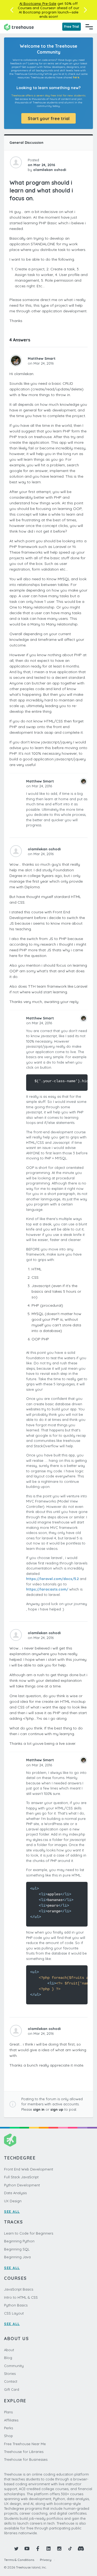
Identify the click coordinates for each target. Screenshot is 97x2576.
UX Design (13, 2201)
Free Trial (72, 27)
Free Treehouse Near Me (25, 2444)
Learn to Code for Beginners (29, 2233)
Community (14, 2366)
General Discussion (26, 142)
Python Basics (16, 2305)
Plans (8, 2412)
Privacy (46, 2560)
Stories (10, 2374)
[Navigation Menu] (89, 27)
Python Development (22, 2185)
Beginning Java (17, 2257)
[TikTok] (70, 2549)
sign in (39, 2109)
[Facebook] (38, 2549)
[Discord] (81, 2549)
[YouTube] (27, 2549)
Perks (8, 2428)
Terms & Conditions (19, 2560)
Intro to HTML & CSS (21, 2297)
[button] (12, 10)
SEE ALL (12, 2211)
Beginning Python (19, 2241)
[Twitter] (16, 2549)
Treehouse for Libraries (24, 2452)
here (76, 77)
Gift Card (12, 2389)
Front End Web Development (29, 2169)
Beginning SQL (17, 2249)
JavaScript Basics (19, 2289)
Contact (11, 2381)
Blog (8, 2358)
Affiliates (11, 2420)
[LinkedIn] (48, 2549)
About (9, 2350)
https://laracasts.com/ (47, 1589)
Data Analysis (15, 2193)
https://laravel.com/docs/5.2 (52, 1579)
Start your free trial (49, 118)
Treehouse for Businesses (26, 2459)
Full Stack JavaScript (21, 2177)
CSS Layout (14, 2313)
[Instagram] (59, 2549)
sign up (57, 2109)
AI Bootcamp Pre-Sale (38, 4)
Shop (8, 2436)
